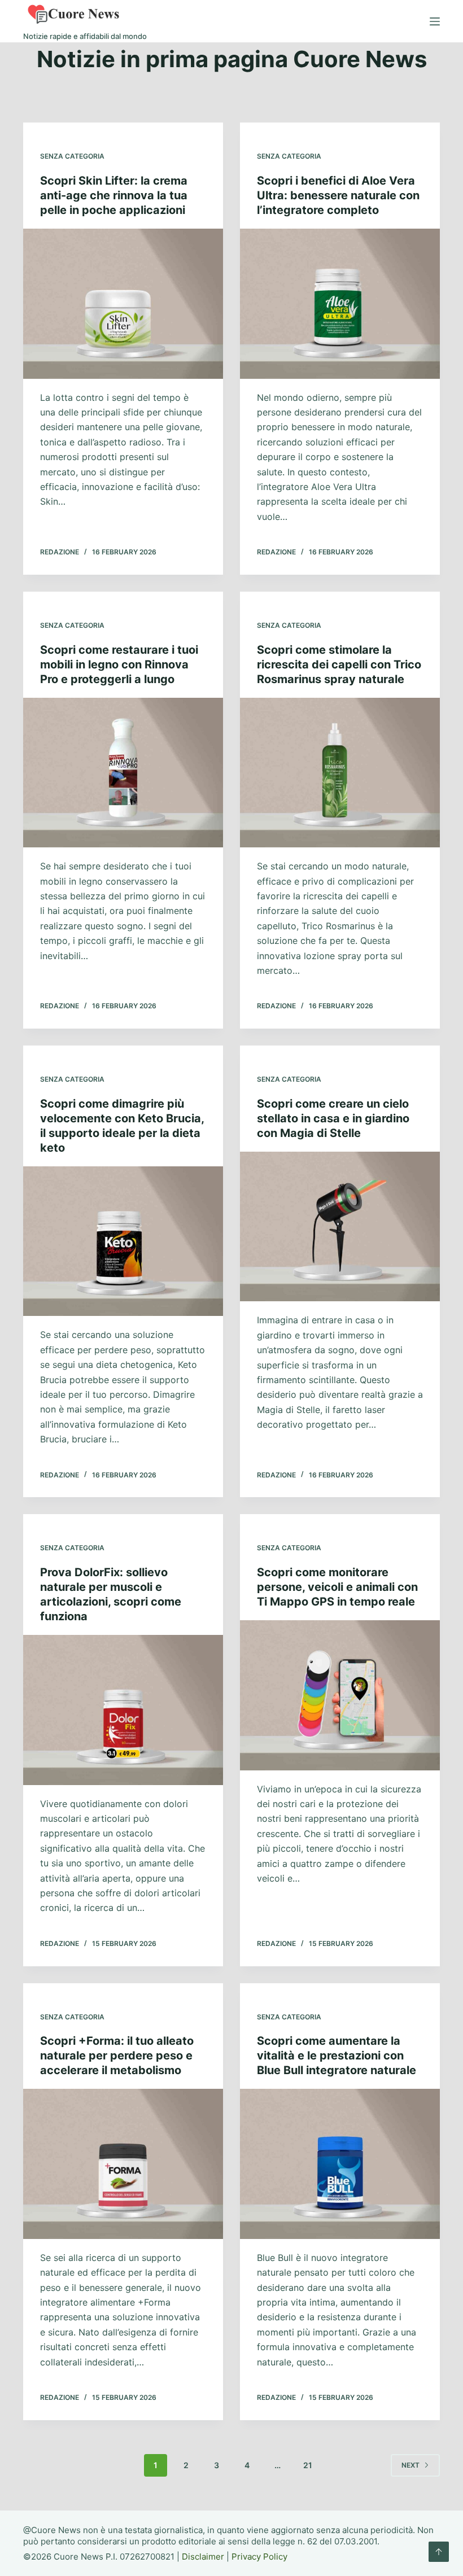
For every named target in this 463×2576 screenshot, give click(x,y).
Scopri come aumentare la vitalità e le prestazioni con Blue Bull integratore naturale (337, 2055)
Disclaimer (203, 2557)
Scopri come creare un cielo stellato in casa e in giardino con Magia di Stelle (333, 1118)
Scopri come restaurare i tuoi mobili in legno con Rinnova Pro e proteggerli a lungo (119, 664)
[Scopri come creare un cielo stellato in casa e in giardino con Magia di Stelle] (340, 1227)
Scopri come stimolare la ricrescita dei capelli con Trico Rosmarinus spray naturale (339, 664)
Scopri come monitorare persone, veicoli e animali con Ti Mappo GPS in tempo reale (337, 1587)
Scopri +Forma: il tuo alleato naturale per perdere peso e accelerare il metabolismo (117, 2055)
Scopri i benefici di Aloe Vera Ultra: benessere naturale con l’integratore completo (338, 195)
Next (410, 2465)
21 (308, 2465)
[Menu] (435, 21)
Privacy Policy (259, 2557)
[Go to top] (439, 2552)
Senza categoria (72, 156)
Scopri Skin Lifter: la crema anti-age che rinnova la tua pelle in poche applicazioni (114, 195)
